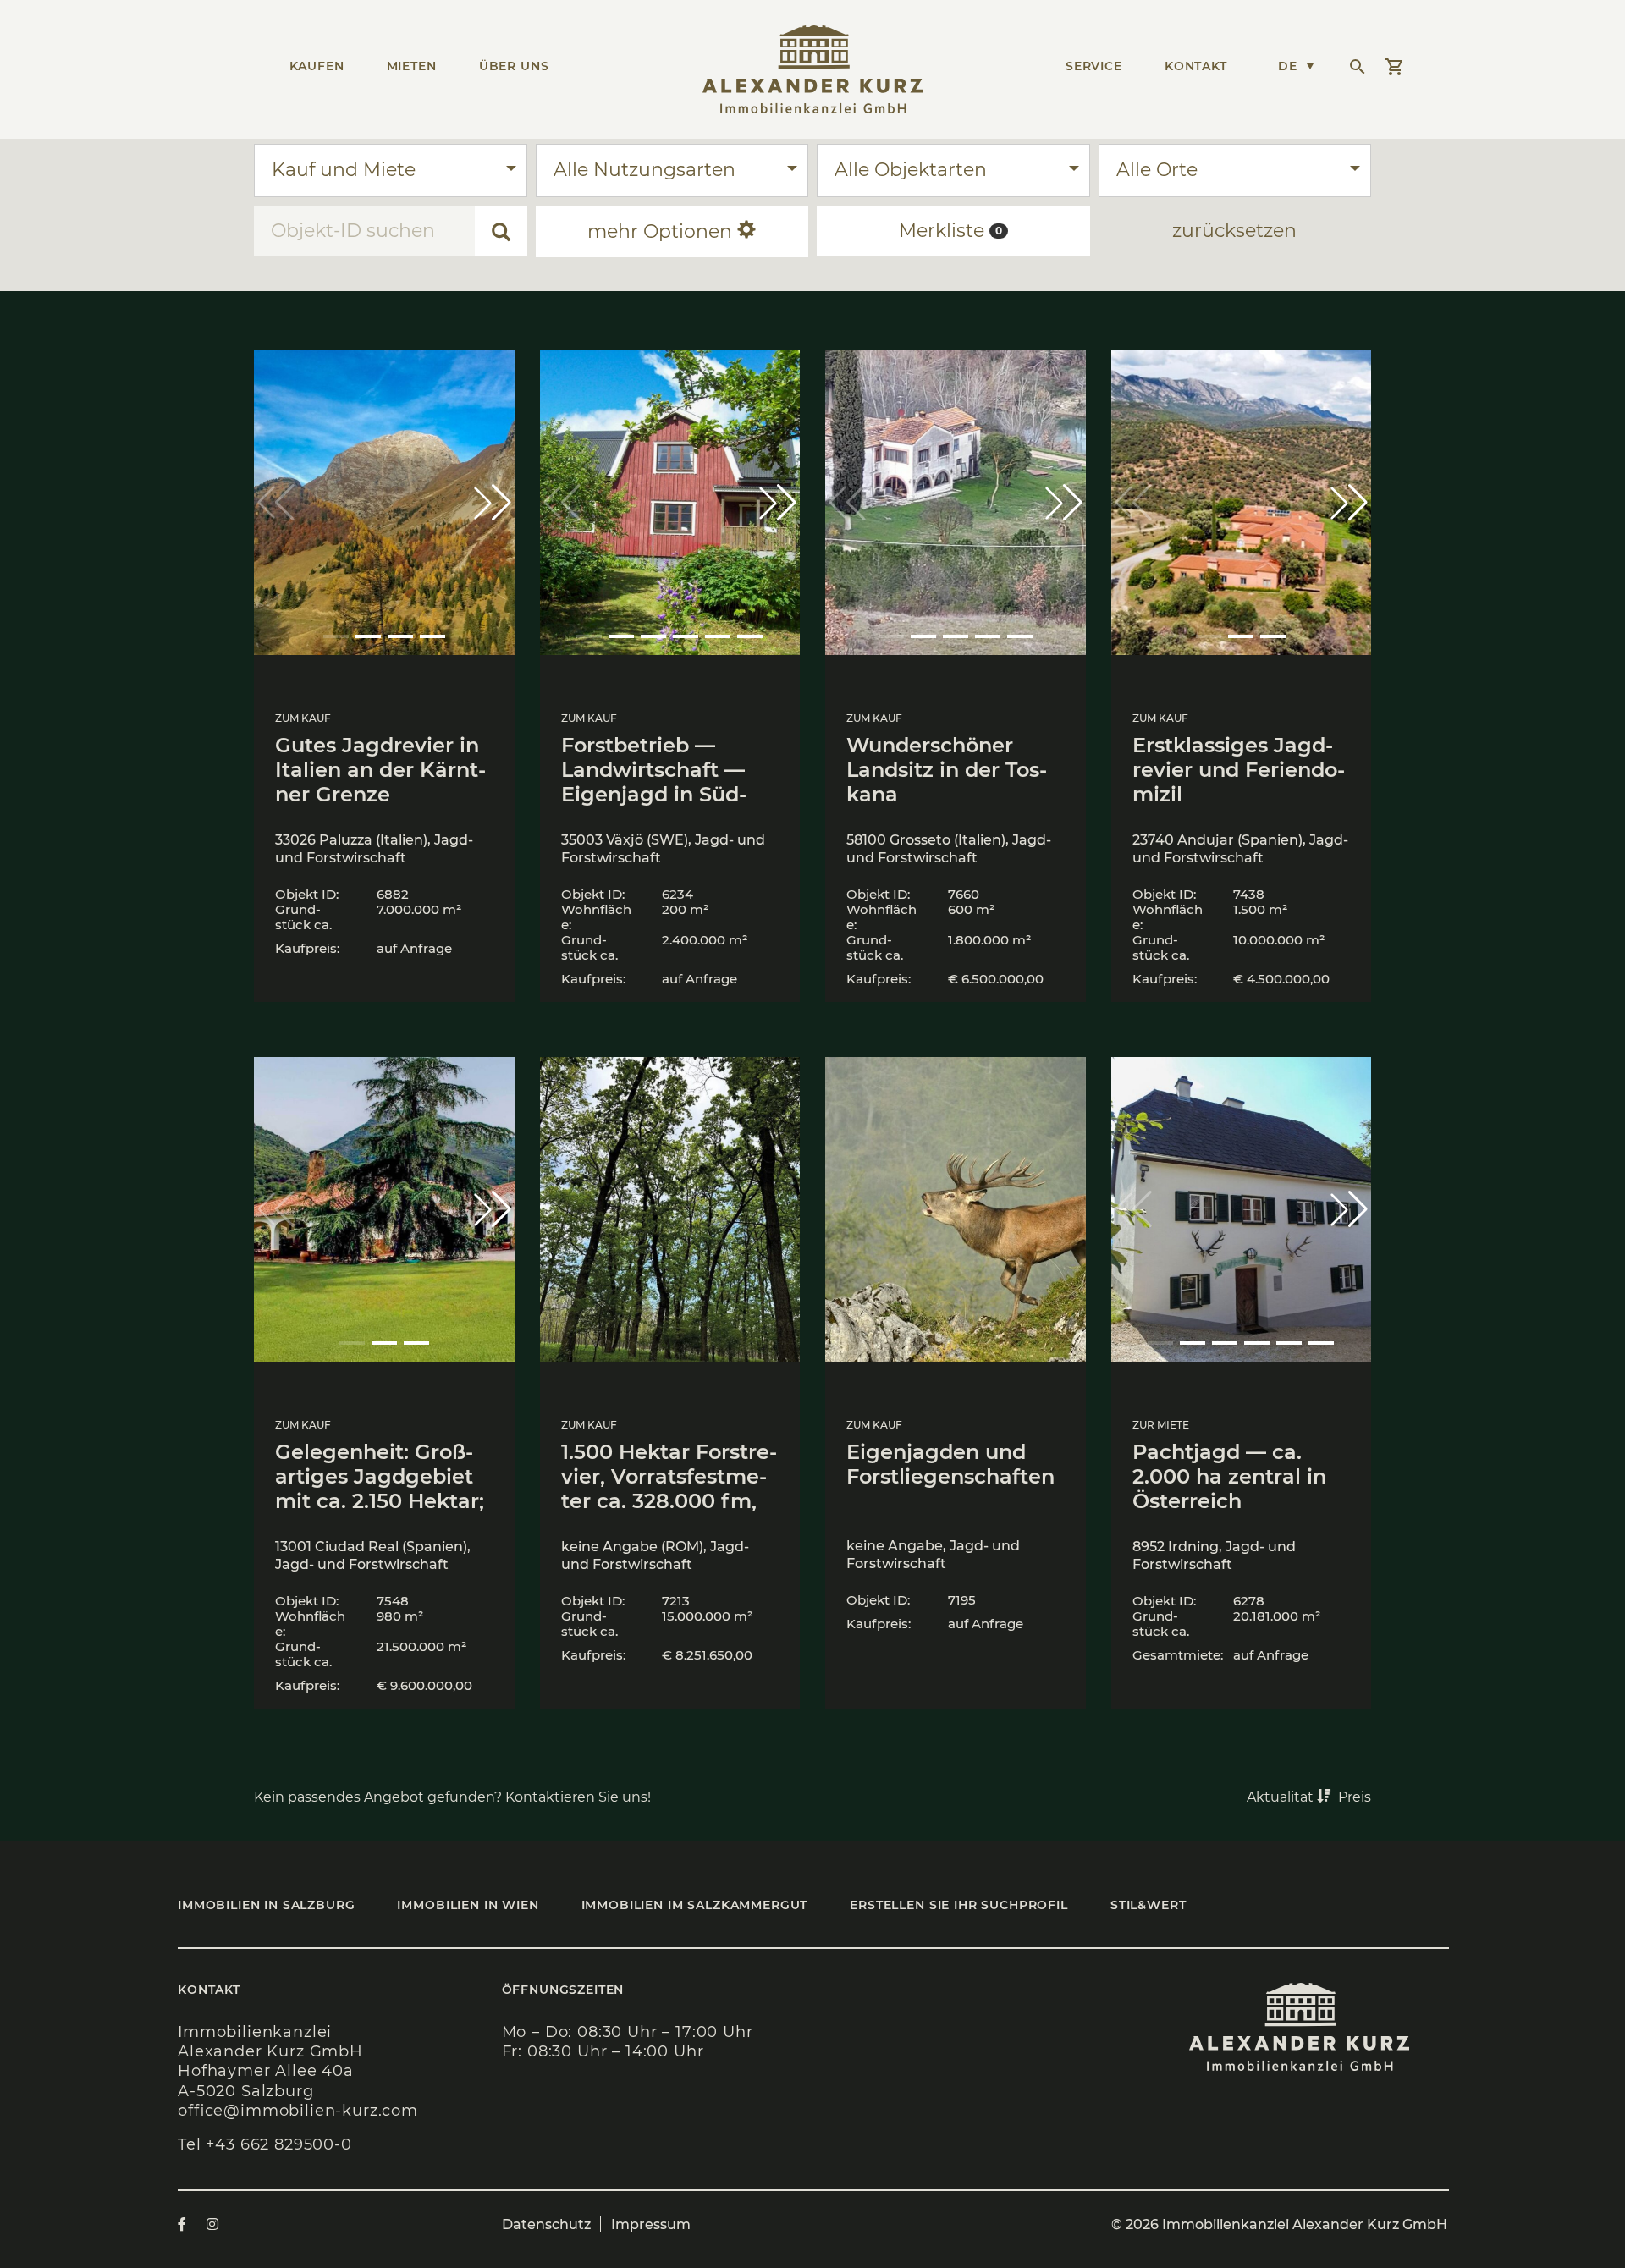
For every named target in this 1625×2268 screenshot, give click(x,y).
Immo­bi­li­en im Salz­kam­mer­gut (695, 1905)
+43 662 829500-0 (278, 2144)
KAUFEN (317, 66)
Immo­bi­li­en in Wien (468, 1905)
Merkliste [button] (950, 231)
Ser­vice (1094, 66)
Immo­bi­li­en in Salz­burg (266, 1905)
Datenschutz (546, 2224)
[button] (493, 503)
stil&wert (1149, 1905)
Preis (1355, 1797)
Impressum (651, 2224)
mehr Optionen (662, 231)
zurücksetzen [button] (1234, 231)
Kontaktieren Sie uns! (580, 1797)
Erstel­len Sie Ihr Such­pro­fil (959, 1905)
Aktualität (1282, 1797)
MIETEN (412, 66)
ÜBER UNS (514, 66)
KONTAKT (1196, 66)
